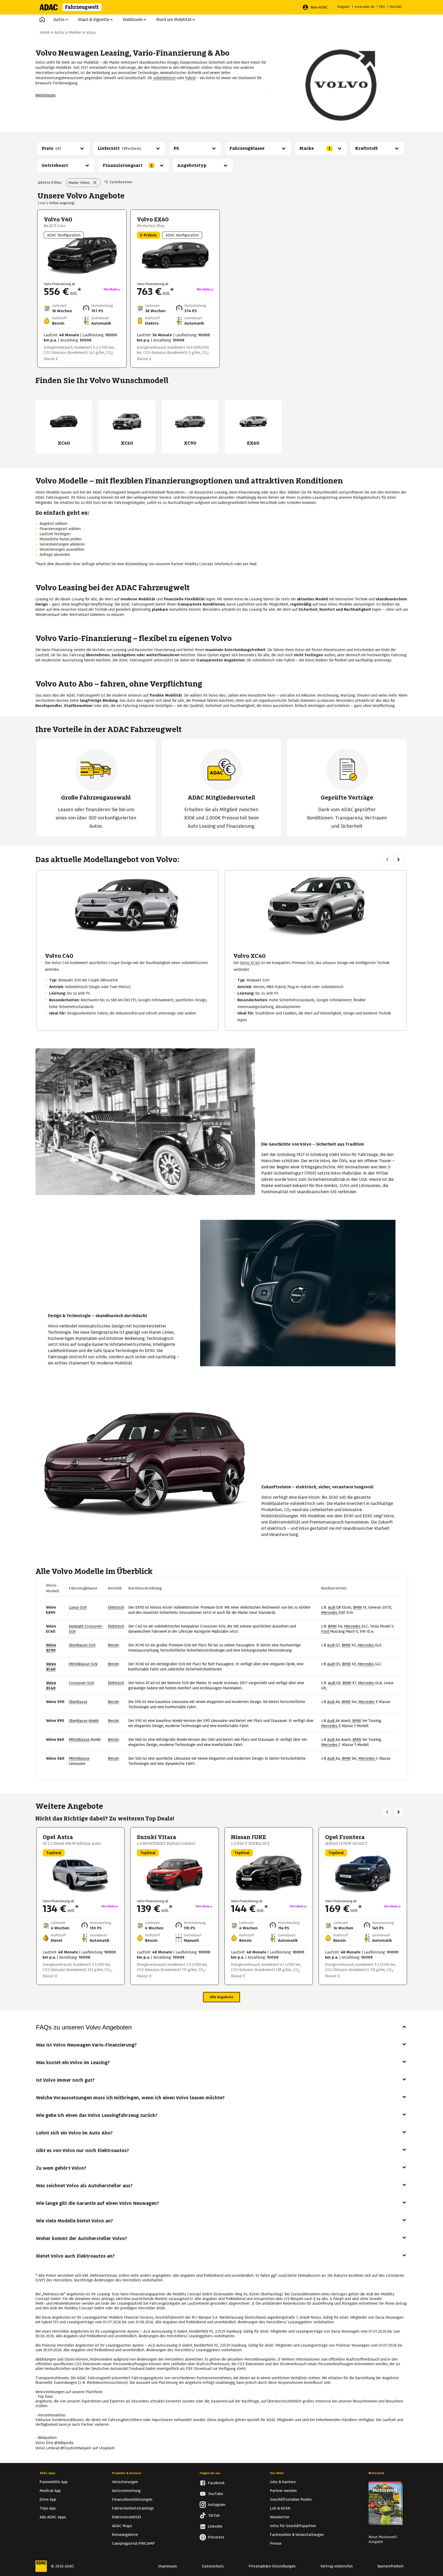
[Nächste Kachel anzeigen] (399, 860)
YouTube (215, 2494)
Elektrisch (116, 1607)
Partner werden (283, 2491)
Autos (59, 20)
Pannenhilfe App (54, 2482)
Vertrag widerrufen (337, 2566)
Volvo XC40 (250, 963)
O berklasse (78, 1702)
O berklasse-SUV (82, 1645)
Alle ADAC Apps (53, 2517)
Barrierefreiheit (391, 2566)
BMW (357, 1607)
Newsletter (280, 2517)
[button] (42, 20)
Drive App (48, 2499)
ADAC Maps (122, 2526)
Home (45, 32)
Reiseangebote (125, 2535)
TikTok (214, 2515)
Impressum (168, 2566)
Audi (332, 1607)
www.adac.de (365, 7)
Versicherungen (125, 2482)
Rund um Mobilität (174, 20)
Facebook (216, 2483)
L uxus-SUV (78, 1607)
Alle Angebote (221, 1997)
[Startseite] (74, 7)
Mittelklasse (80, 1739)
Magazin (343, 7)
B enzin (113, 1645)
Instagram (217, 2505)
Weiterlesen (46, 95)
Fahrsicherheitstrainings (133, 2508)
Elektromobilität (127, 2517)
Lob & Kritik (280, 2508)
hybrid (190, 78)
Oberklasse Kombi (84, 1721)
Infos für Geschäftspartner (293, 2526)
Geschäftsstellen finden (291, 2499)
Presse (276, 2543)
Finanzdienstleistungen (132, 2499)
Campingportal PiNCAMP (133, 2543)
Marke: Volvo (79, 183)
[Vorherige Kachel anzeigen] (387, 860)
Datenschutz (213, 2566)
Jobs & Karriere (283, 2482)
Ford (326, 1631)
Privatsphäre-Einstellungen (272, 2566)
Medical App (50, 2491)
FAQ (382, 7)
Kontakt (396, 7)
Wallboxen (133, 20)
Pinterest (216, 2537)
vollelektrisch (164, 78)
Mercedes (330, 1612)
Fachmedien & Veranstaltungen (297, 2535)
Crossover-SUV (81, 1683)
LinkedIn (215, 2526)
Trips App (48, 2508)
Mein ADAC (319, 7)
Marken (75, 32)
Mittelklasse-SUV (83, 1664)
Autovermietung (126, 2491)
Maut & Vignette (94, 20)
